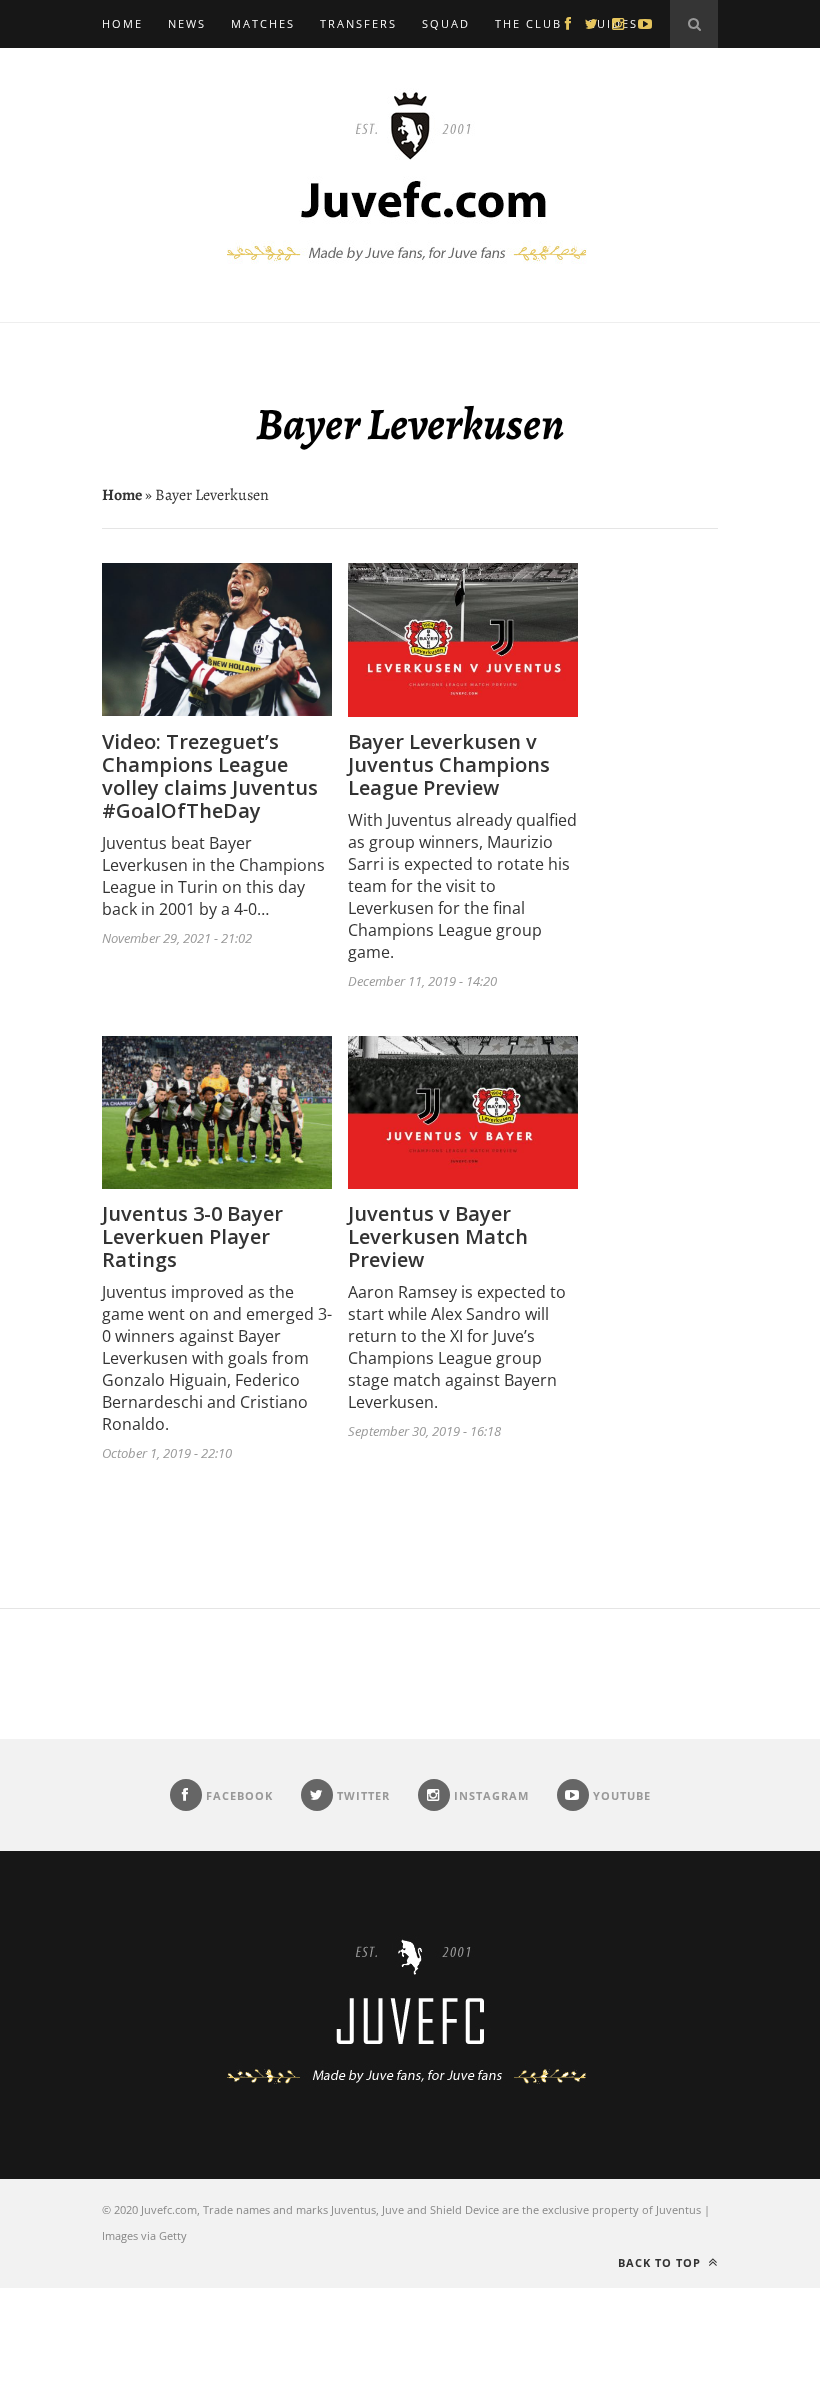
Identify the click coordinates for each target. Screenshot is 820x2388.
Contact (134, 71)
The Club (528, 23)
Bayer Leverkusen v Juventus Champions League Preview (449, 764)
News (187, 23)
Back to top (661, 2262)
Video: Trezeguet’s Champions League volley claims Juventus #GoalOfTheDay (210, 776)
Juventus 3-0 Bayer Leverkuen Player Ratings (192, 1236)
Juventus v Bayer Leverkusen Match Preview (438, 1236)
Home (122, 23)
